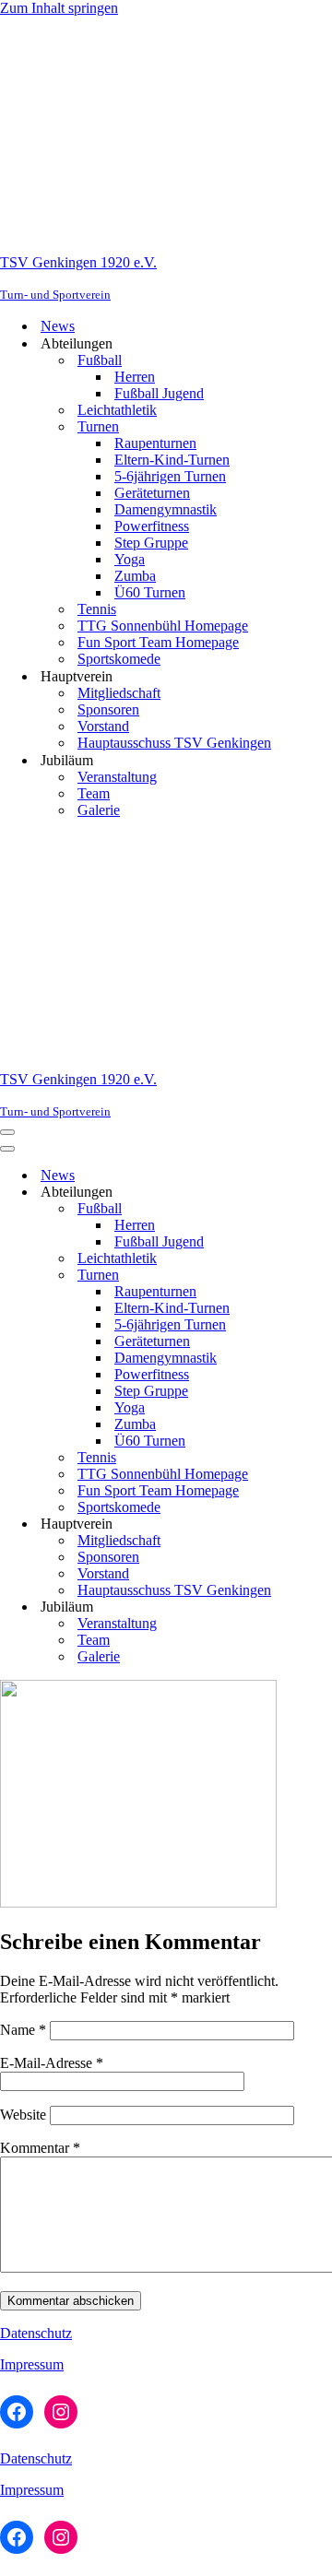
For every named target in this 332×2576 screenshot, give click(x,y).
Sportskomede (119, 659)
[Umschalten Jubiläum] (323, 1607)
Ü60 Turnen (150, 592)
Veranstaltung (117, 777)
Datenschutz (36, 2333)
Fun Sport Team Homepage (158, 642)
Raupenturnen (155, 443)
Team (94, 793)
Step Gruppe (151, 543)
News (58, 326)
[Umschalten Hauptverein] (323, 1524)
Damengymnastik (166, 509)
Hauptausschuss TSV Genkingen (174, 743)
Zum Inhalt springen (59, 8)
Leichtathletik (117, 410)
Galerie (99, 810)
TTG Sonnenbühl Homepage (163, 626)
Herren (135, 377)
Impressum (32, 2364)
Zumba (135, 576)
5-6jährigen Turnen (170, 476)
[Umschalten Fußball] (323, 1209)
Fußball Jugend (159, 393)
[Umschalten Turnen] (323, 1276)
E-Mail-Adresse (52, 2063)
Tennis (97, 609)
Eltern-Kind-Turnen (172, 460)
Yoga (130, 559)
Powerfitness (152, 526)
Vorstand (103, 726)
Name (23, 2030)
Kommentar (40, 2148)
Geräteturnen (152, 493)
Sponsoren (108, 709)
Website (23, 2115)
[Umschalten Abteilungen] (323, 1193)
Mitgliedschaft (119, 693)
